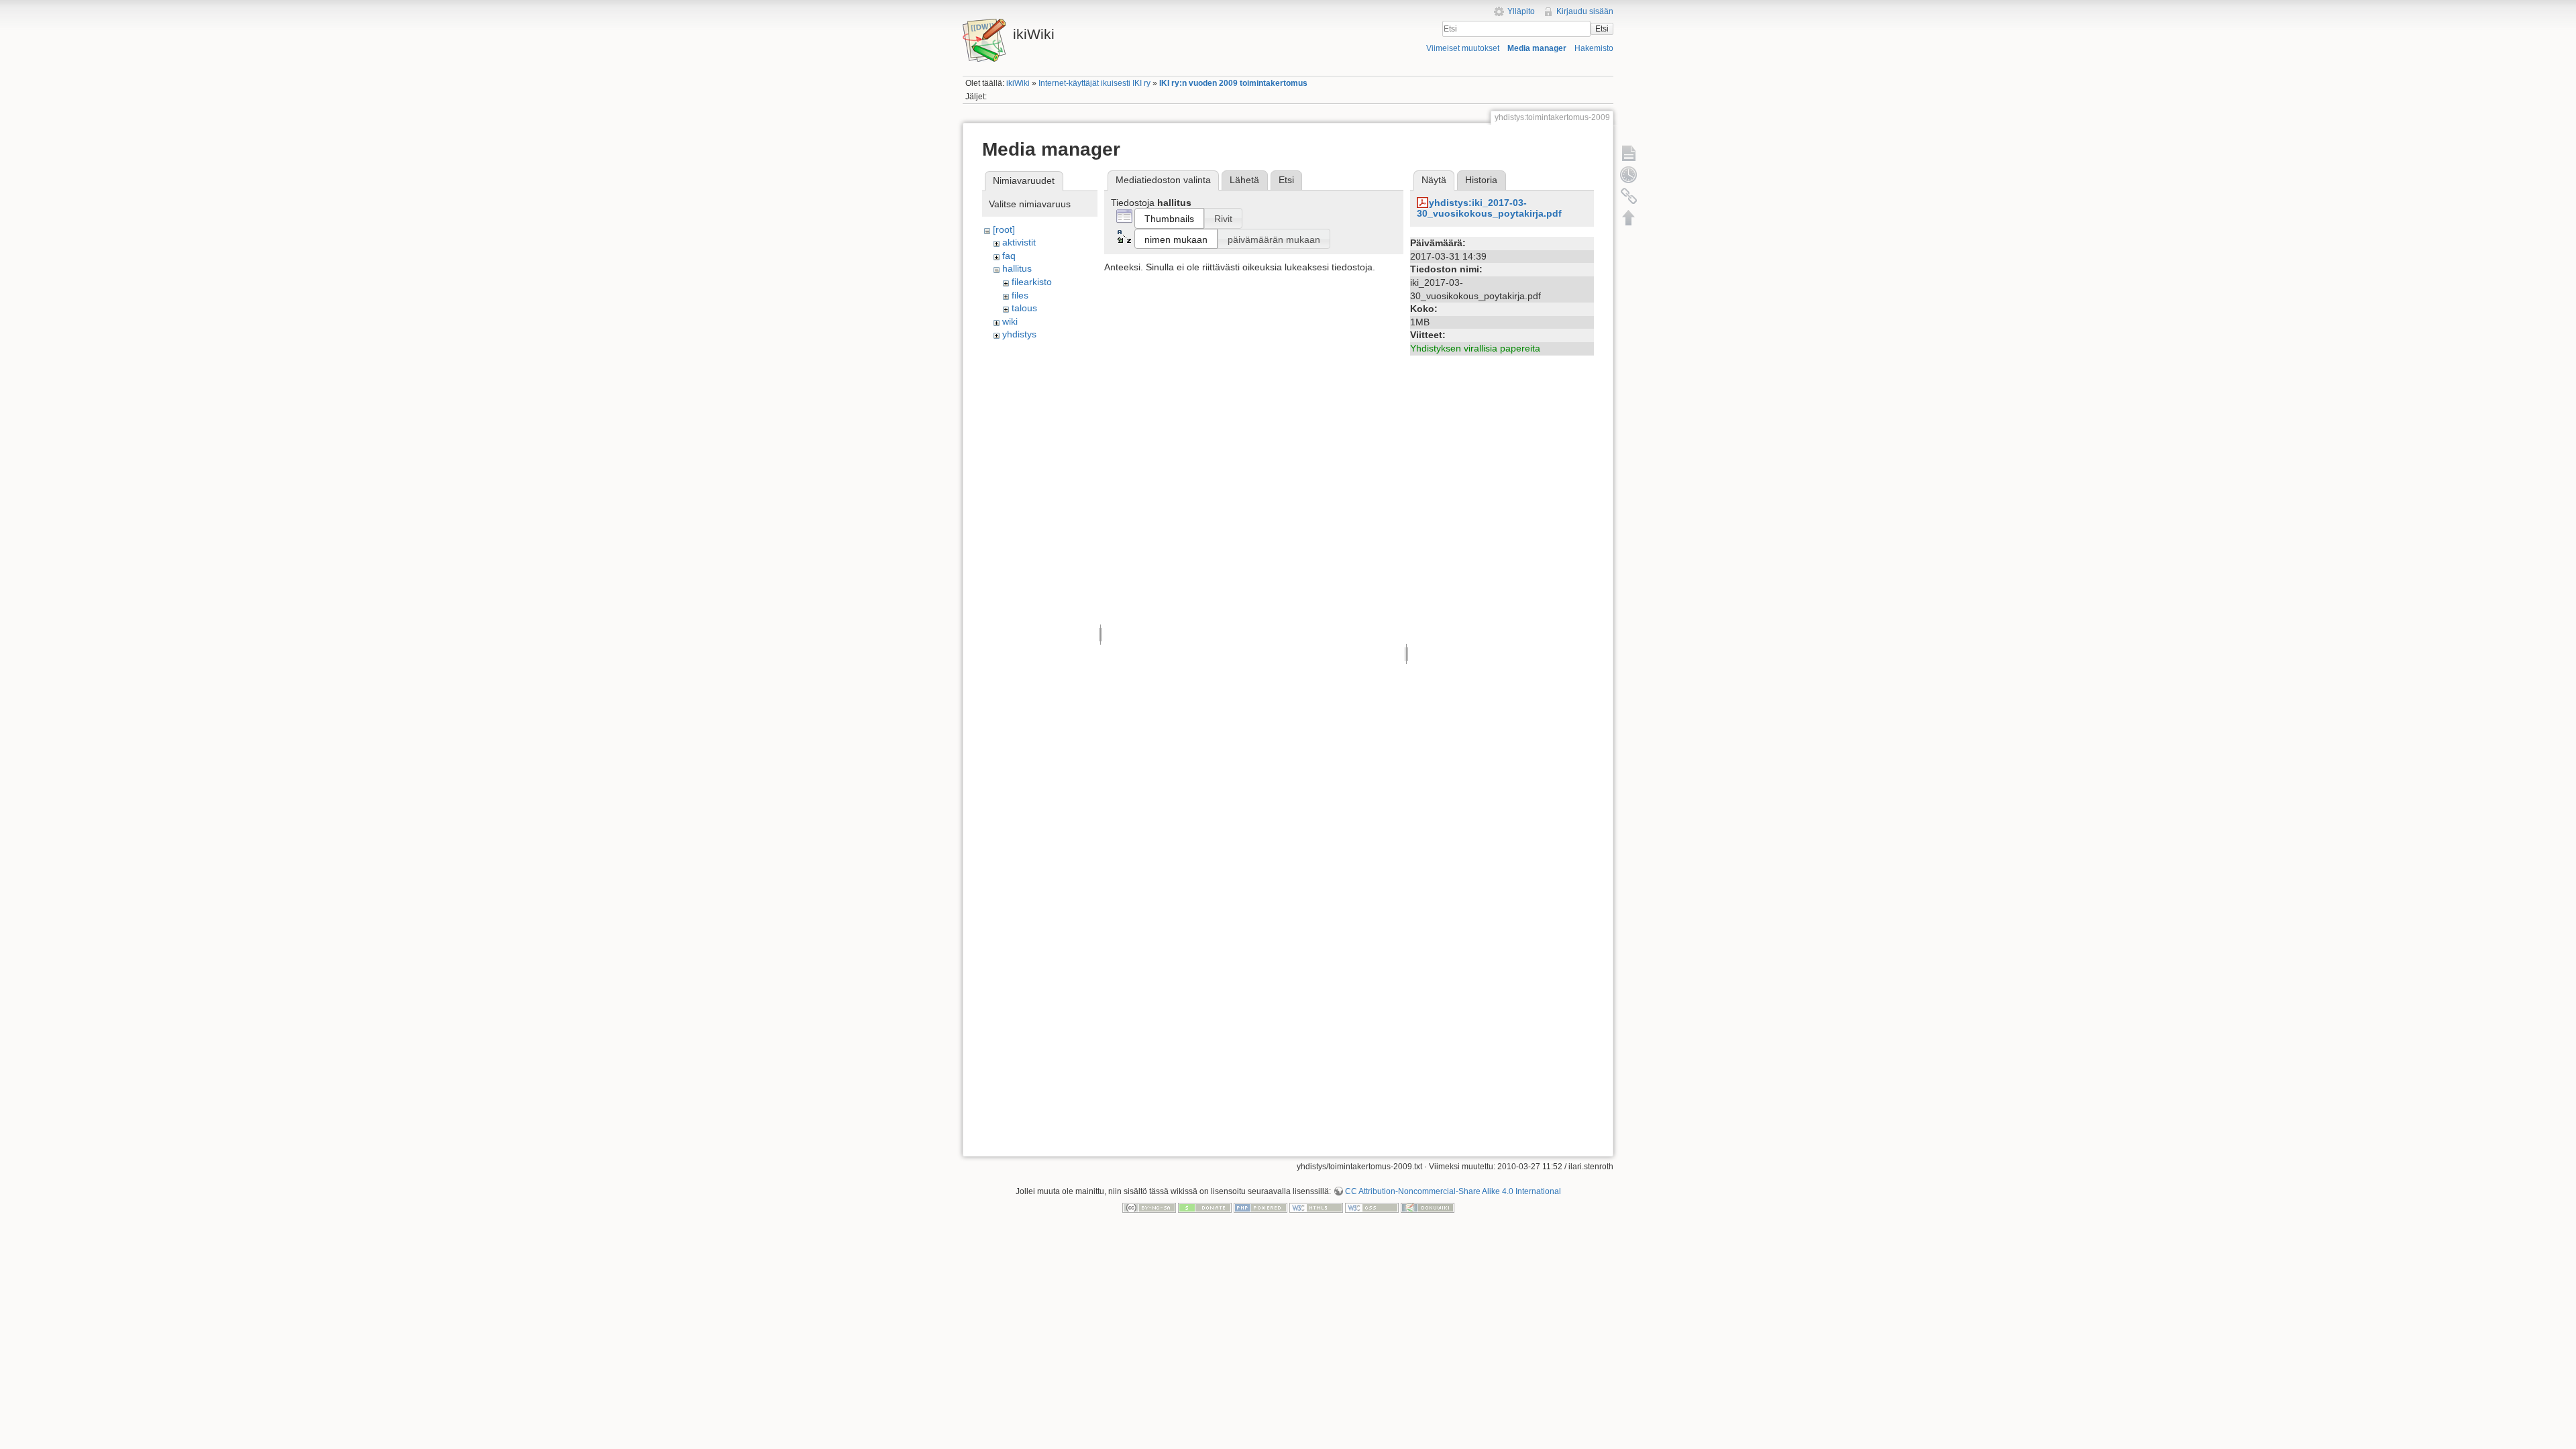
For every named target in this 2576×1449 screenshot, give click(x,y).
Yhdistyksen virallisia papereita (1475, 348)
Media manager (1537, 48)
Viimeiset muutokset (1463, 48)
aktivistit (1019, 242)
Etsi (1602, 29)
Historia (1481, 180)
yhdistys (1019, 334)
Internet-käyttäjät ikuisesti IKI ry (1094, 83)
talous (1024, 308)
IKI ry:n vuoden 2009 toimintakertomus (1233, 83)
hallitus (1017, 268)
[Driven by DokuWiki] (1428, 1207)
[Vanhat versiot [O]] (1629, 174)
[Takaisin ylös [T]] (1629, 217)
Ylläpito (1521, 11)
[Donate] (1205, 1207)
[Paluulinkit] (1629, 196)
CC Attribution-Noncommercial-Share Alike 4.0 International (1453, 1191)
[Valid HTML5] (1316, 1207)
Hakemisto (1594, 48)
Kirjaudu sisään (1585, 11)
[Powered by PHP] (1260, 1207)
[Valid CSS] (1372, 1207)
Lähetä (1244, 180)
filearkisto (1032, 282)
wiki (1010, 321)
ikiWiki (1018, 83)
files (1020, 295)
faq (1009, 256)
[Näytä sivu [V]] (1629, 153)
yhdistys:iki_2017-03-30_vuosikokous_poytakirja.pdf (1489, 208)
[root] (1004, 229)
